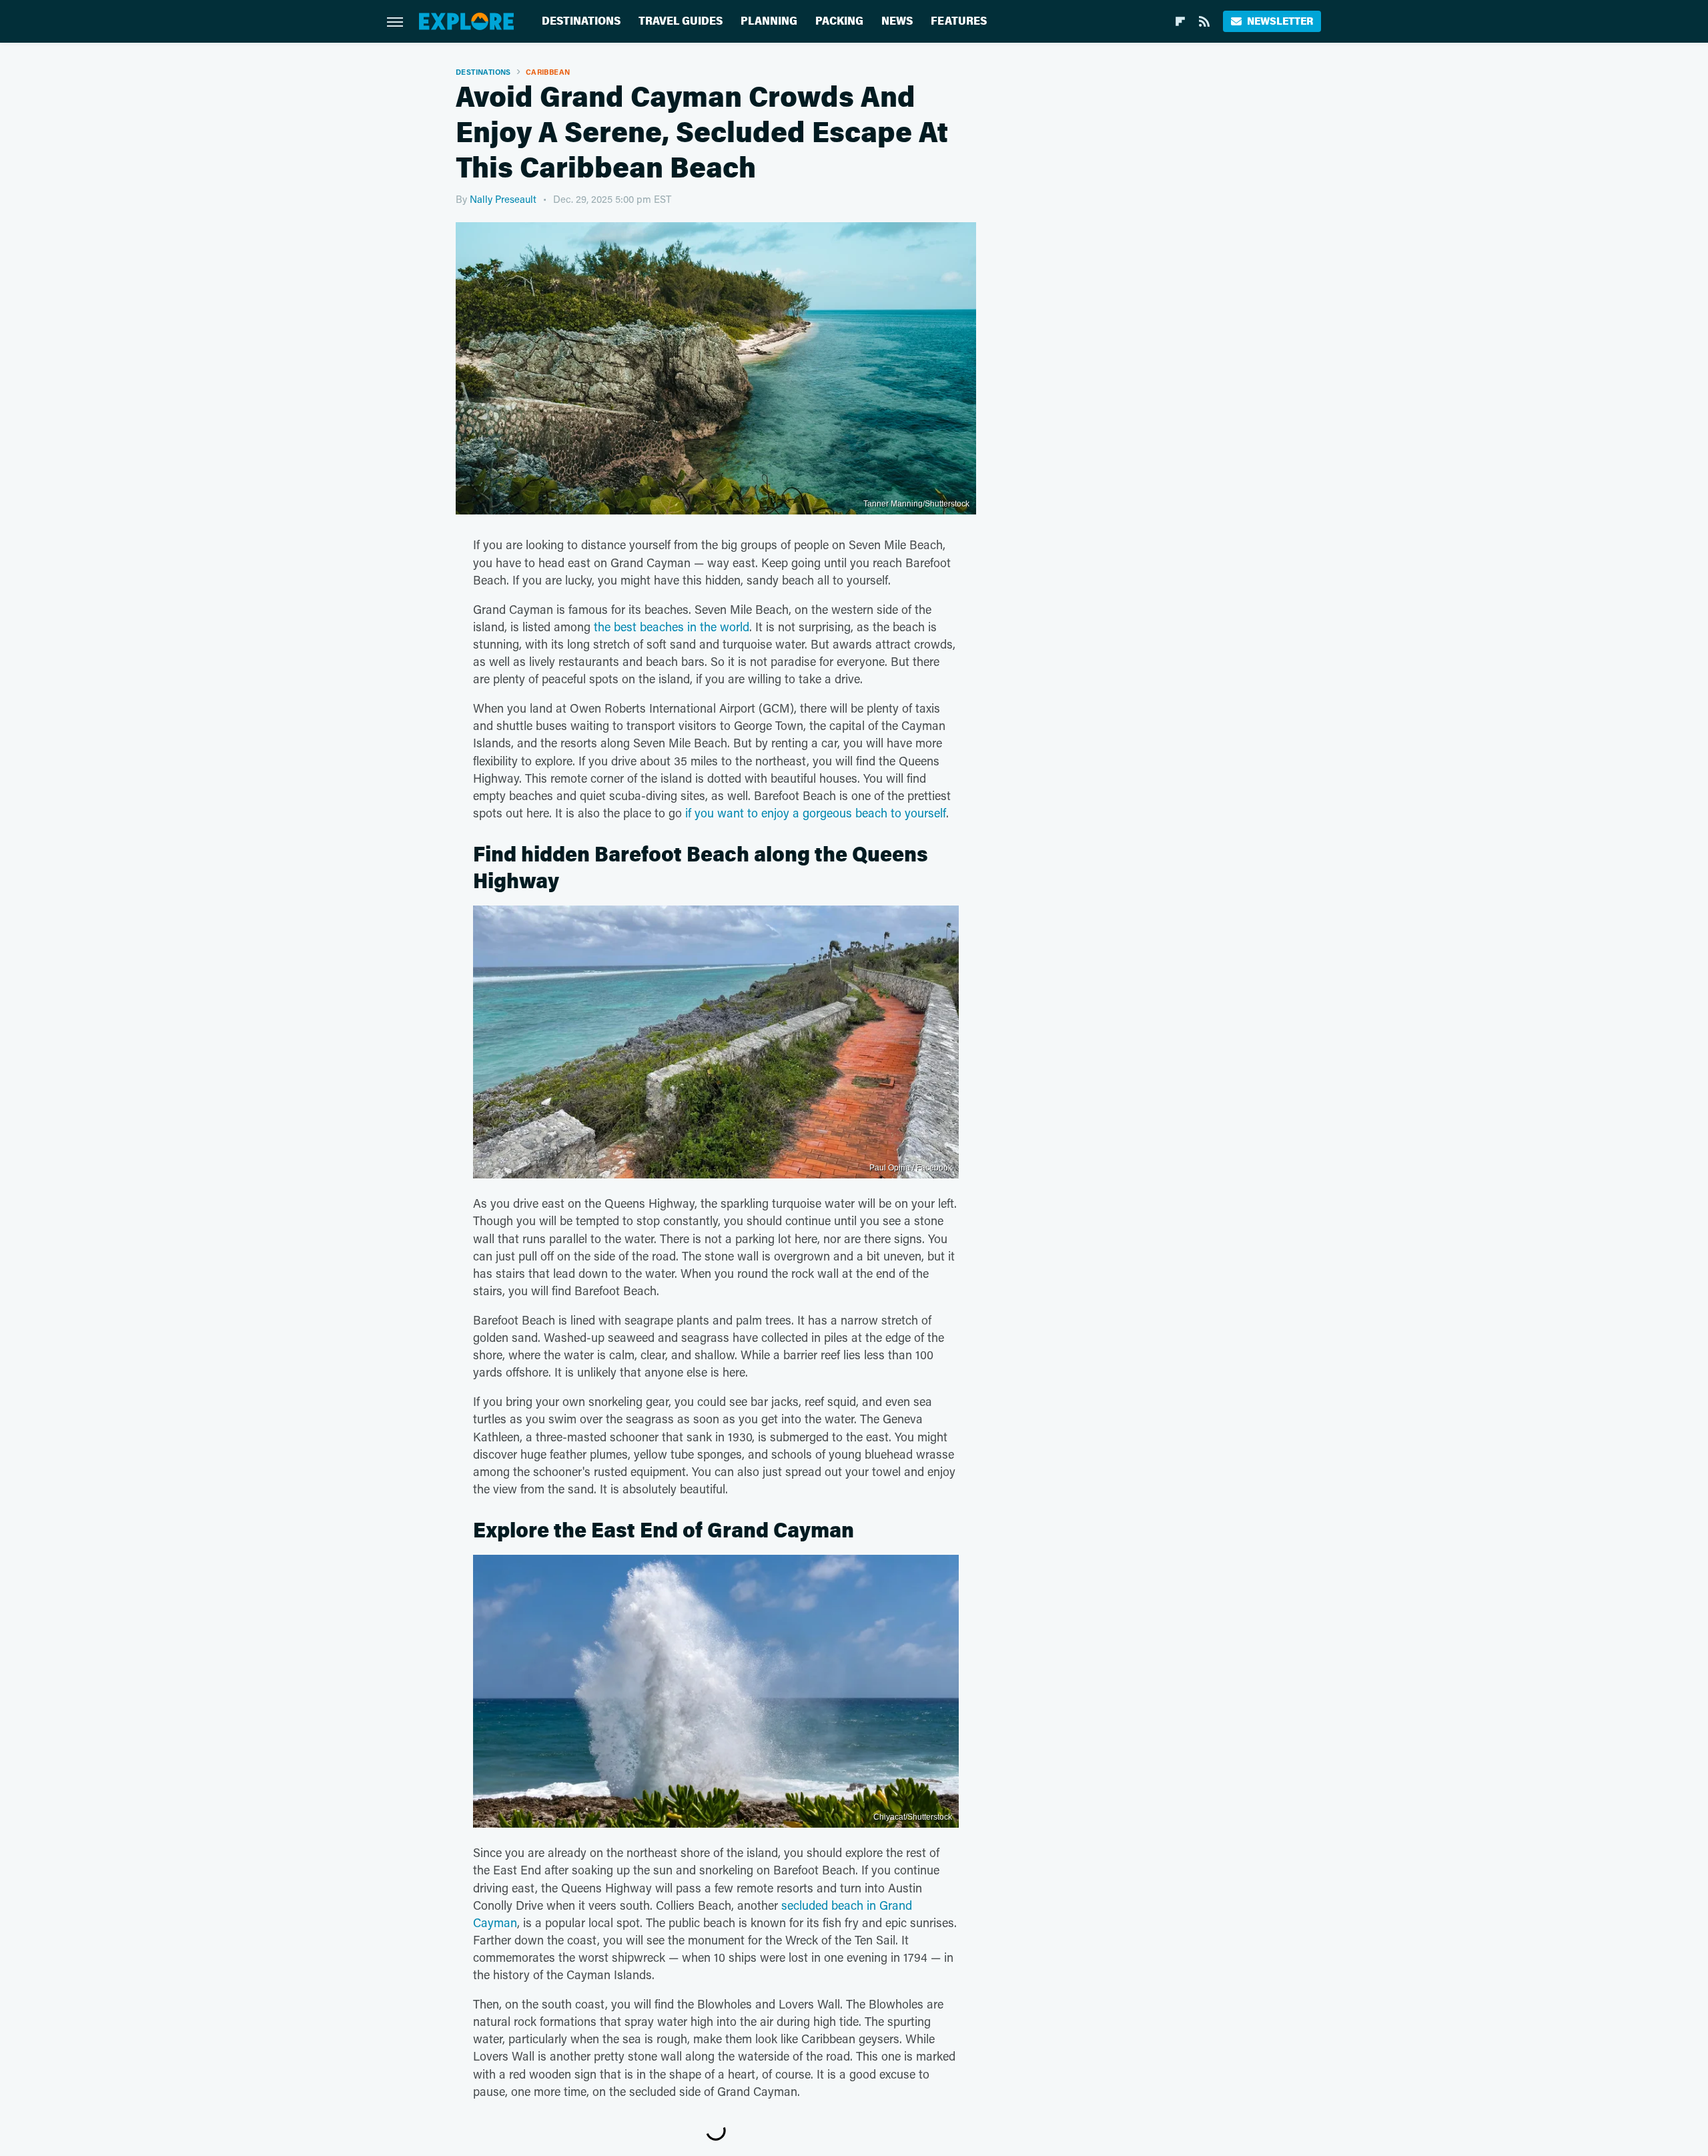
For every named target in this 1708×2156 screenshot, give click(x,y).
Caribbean (548, 72)
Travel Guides (681, 21)
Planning (769, 21)
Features (959, 21)
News (897, 21)
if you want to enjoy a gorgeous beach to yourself (816, 813)
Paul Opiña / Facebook (911, 1168)
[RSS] (1204, 21)
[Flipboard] (1180, 21)
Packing (839, 21)
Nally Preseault (503, 199)
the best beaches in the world (672, 627)
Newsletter (1280, 21)
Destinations (581, 21)
